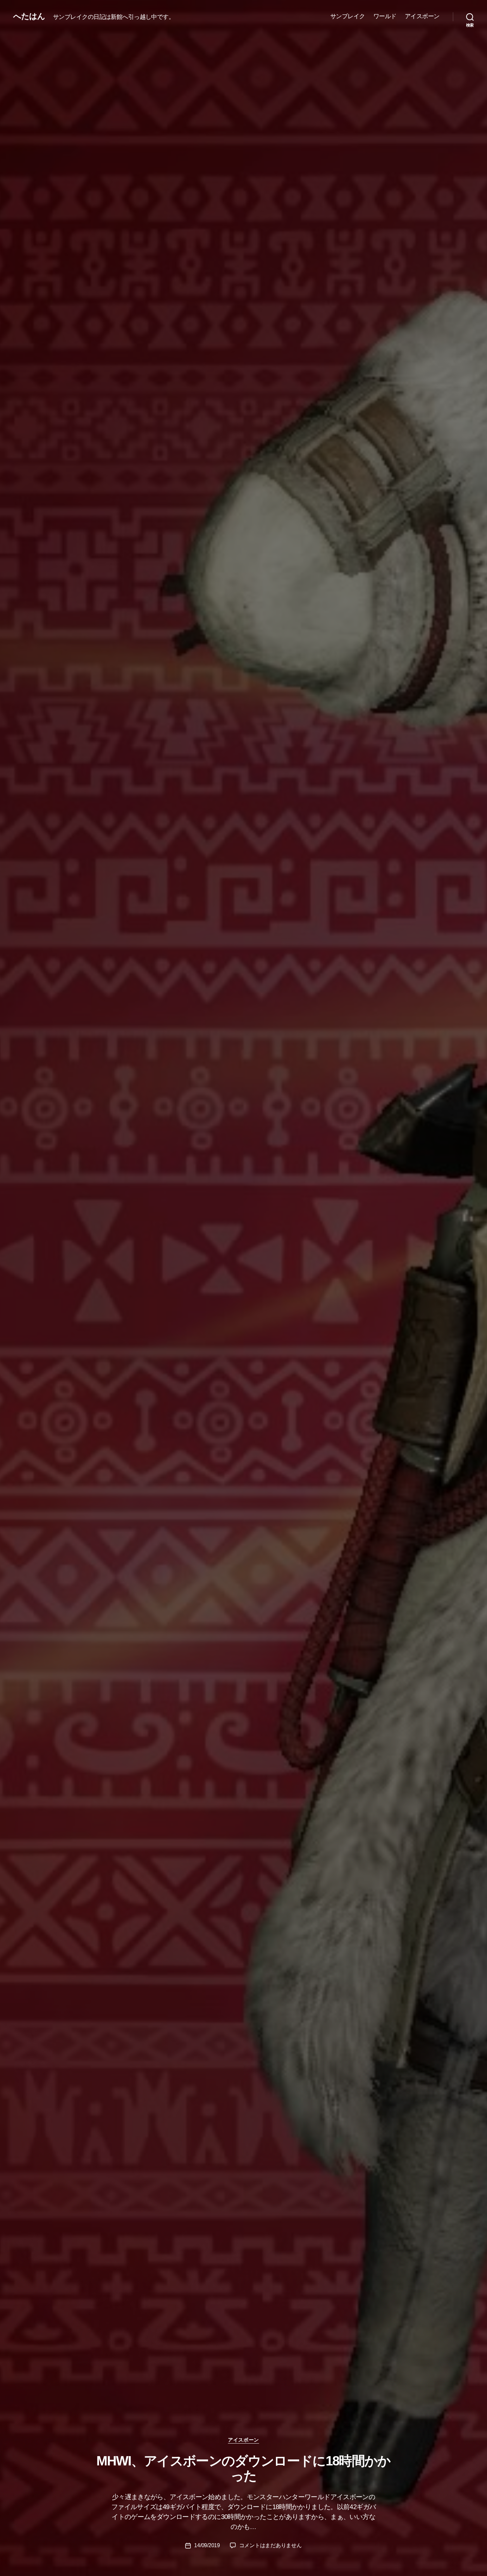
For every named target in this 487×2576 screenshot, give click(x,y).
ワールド (385, 16)
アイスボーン (422, 16)
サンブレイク (348, 16)
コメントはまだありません (271, 2545)
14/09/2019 (207, 2545)
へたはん (29, 16)
